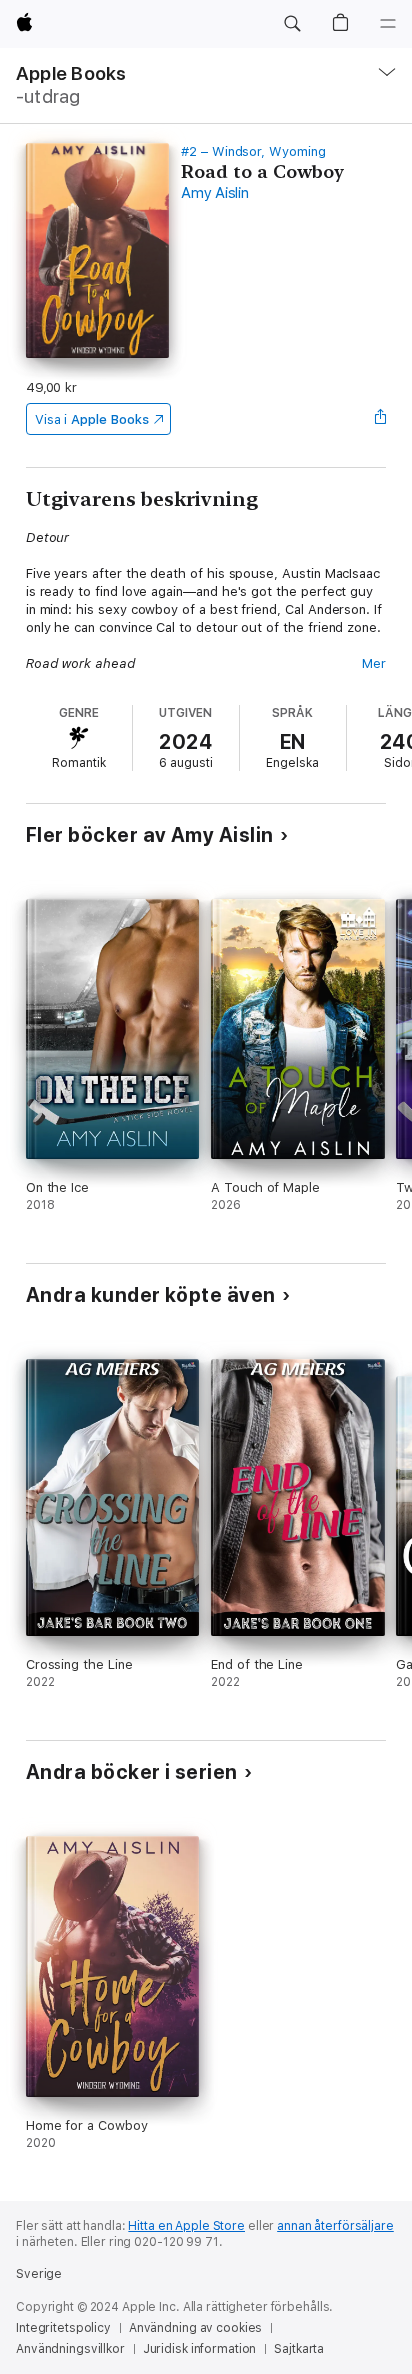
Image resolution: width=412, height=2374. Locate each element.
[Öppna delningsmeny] (380, 419)
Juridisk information (200, 2349)
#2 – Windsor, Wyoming (253, 151)
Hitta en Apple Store (186, 2226)
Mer (374, 663)
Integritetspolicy (63, 2328)
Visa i (92, 419)
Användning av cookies (195, 2328)
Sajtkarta (299, 2349)
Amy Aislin (215, 193)
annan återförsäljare (335, 2226)
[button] (292, 24)
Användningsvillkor (70, 2349)
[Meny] (388, 24)
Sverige (39, 2274)
